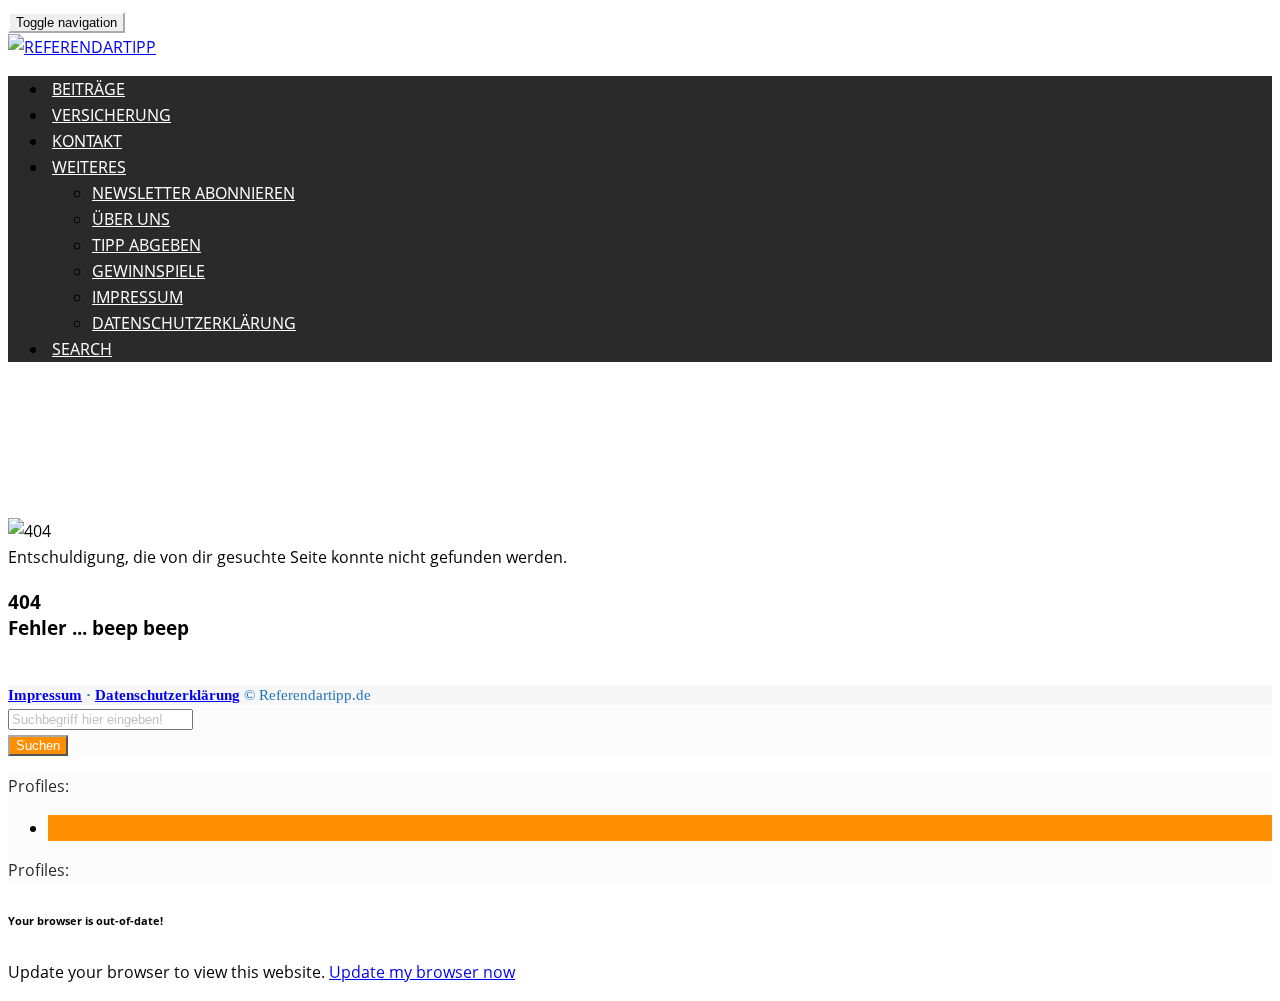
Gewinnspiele (148, 271)
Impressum (137, 297)
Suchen (38, 745)
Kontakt (87, 141)
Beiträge (88, 89)
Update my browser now (422, 972)
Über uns (131, 219)
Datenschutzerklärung (194, 323)
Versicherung (111, 115)
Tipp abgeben (146, 245)
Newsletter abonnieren (193, 193)
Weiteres (89, 167)
